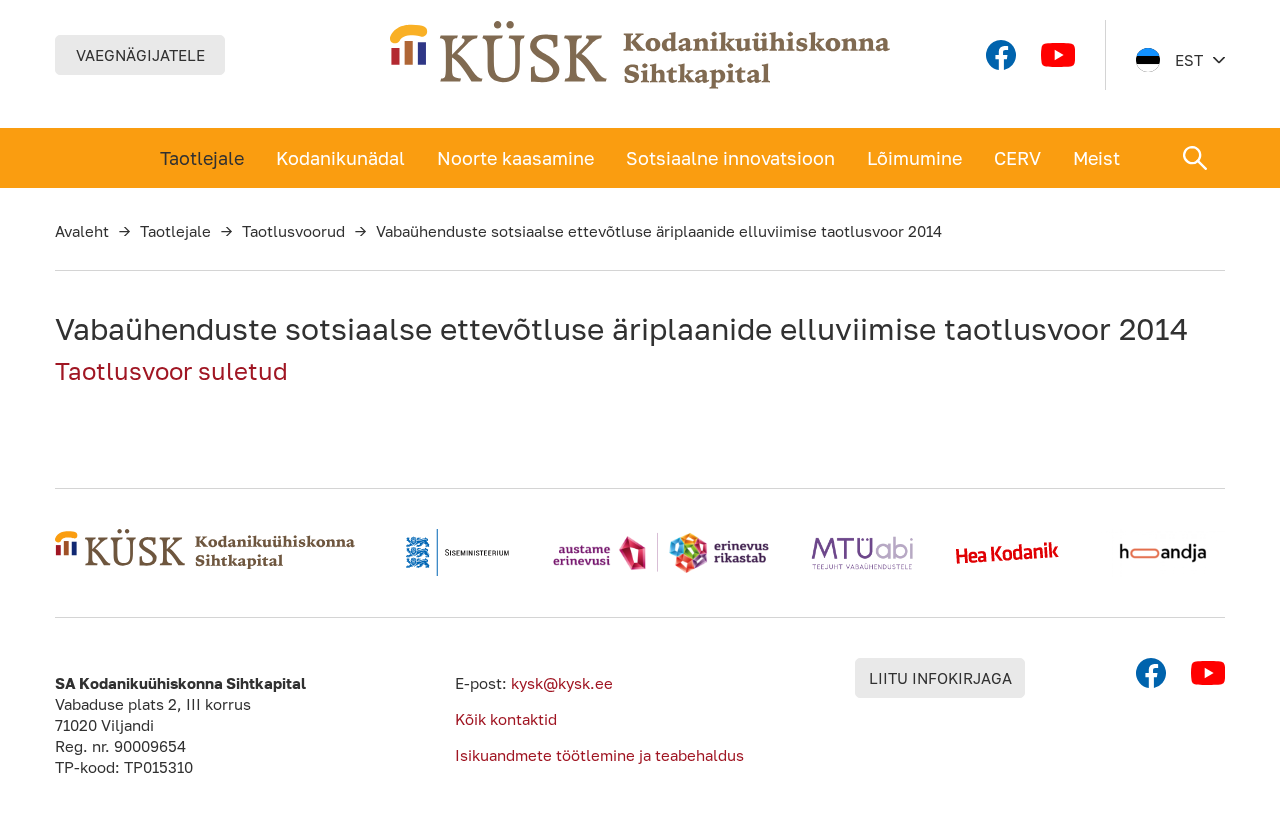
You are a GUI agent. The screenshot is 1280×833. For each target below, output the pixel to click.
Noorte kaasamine (515, 158)
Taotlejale (202, 158)
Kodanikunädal (340, 158)
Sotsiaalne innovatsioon (730, 158)
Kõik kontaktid (506, 719)
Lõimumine (914, 158)
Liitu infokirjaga (940, 678)
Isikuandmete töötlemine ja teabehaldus (599, 755)
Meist (1096, 158)
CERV (1017, 158)
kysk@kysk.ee (562, 683)
